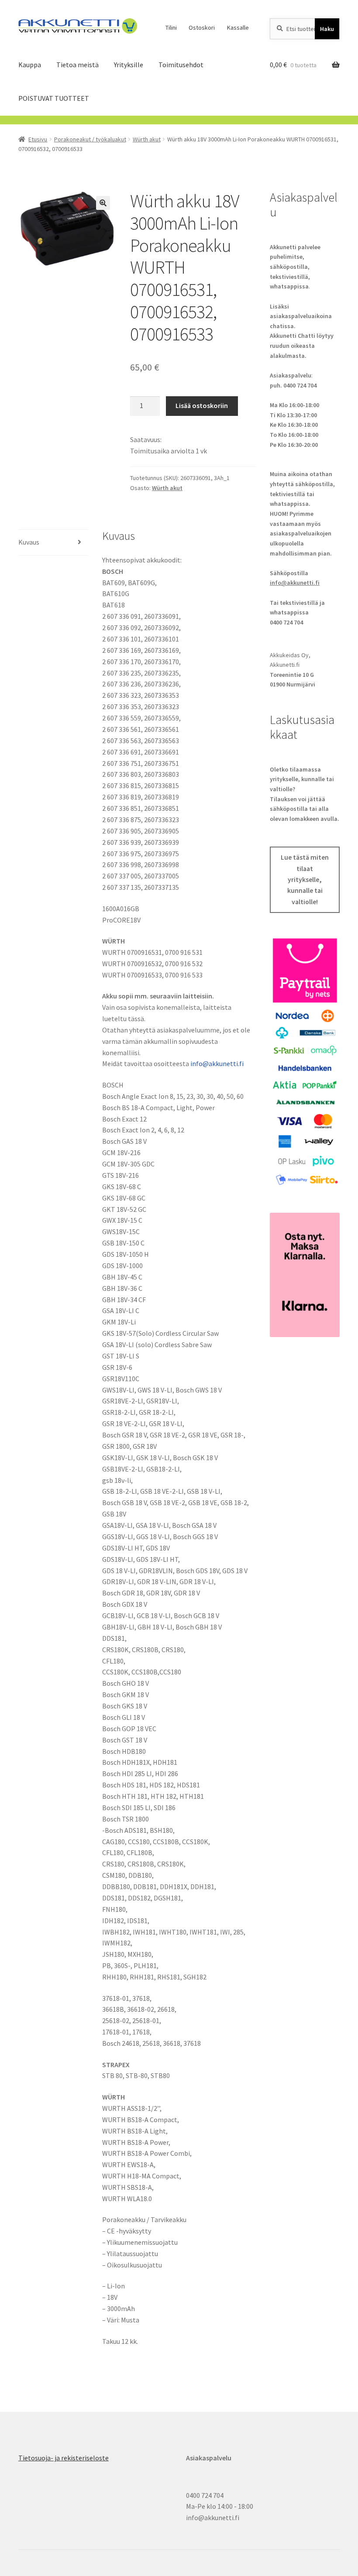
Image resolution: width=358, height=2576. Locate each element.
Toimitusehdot (181, 65)
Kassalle (238, 27)
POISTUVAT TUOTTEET (54, 98)
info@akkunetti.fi (217, 1063)
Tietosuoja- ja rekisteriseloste (64, 2458)
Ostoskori (202, 27)
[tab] (53, 543)
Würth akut (147, 139)
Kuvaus (29, 542)
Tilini (171, 27)
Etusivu (38, 139)
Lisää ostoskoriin (202, 405)
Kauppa (30, 65)
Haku (327, 29)
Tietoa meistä (77, 65)
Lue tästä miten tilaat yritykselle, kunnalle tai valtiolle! (305, 880)
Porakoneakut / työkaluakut (90, 139)
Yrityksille (129, 65)
